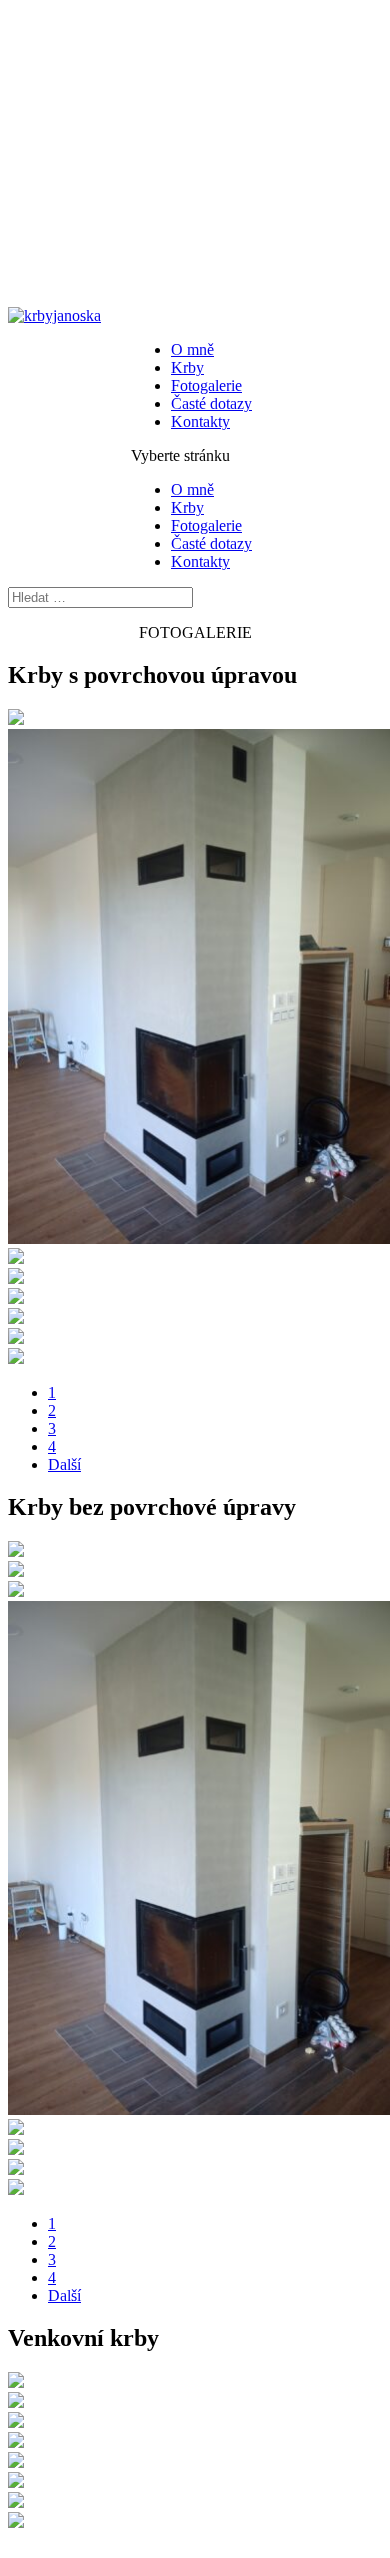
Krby (187, 367)
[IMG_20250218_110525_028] (16, 1298)
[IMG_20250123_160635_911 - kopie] (16, 2129)
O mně (192, 349)
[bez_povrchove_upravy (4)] (16, 2189)
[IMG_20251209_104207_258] (16, 1258)
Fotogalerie (206, 385)
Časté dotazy (211, 403)
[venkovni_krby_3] (16, 2462)
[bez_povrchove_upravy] (16, 1551)
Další (64, 1464)
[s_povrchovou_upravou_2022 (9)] (16, 1358)
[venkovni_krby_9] (16, 2522)
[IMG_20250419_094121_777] (16, 719)
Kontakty (200, 421)
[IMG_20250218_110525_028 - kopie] (16, 2169)
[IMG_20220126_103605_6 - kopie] (16, 1591)
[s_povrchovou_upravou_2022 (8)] (16, 1338)
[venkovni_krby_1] (16, 2502)
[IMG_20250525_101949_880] (16, 1278)
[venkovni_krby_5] (16, 2422)
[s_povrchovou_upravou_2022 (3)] (16, 1318)
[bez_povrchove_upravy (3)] (16, 1571)
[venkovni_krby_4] (16, 2442)
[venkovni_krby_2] (16, 2482)
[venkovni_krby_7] (16, 2402)
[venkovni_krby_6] (16, 2382)
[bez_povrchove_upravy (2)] (16, 2149)
